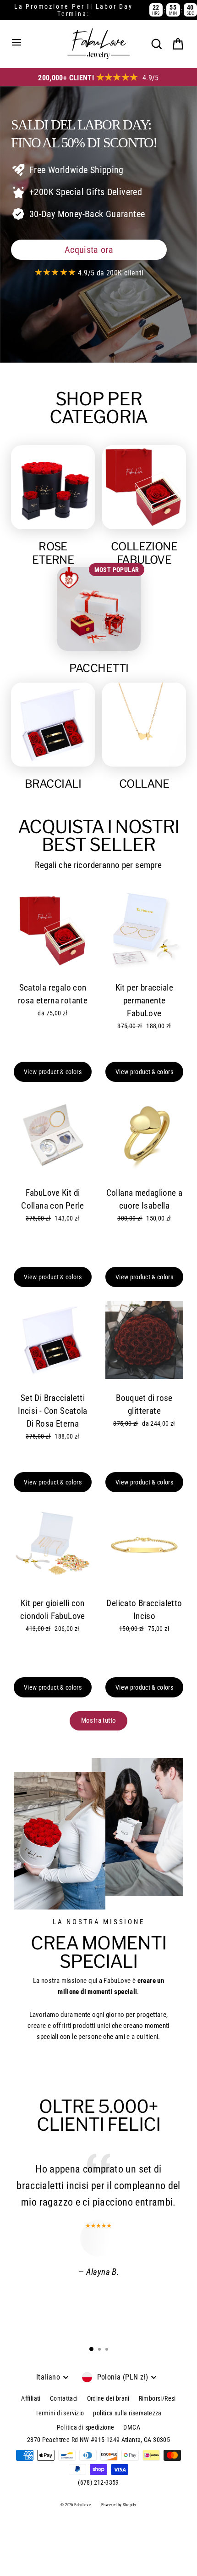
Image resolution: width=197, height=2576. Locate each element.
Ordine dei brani (108, 2398)
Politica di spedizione (85, 2427)
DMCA (132, 2427)
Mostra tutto (99, 1720)
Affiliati (31, 2398)
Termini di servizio (60, 2413)
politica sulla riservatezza (127, 2413)
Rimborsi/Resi (157, 2398)
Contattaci (64, 2398)
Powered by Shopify (119, 2505)
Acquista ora (89, 250)
